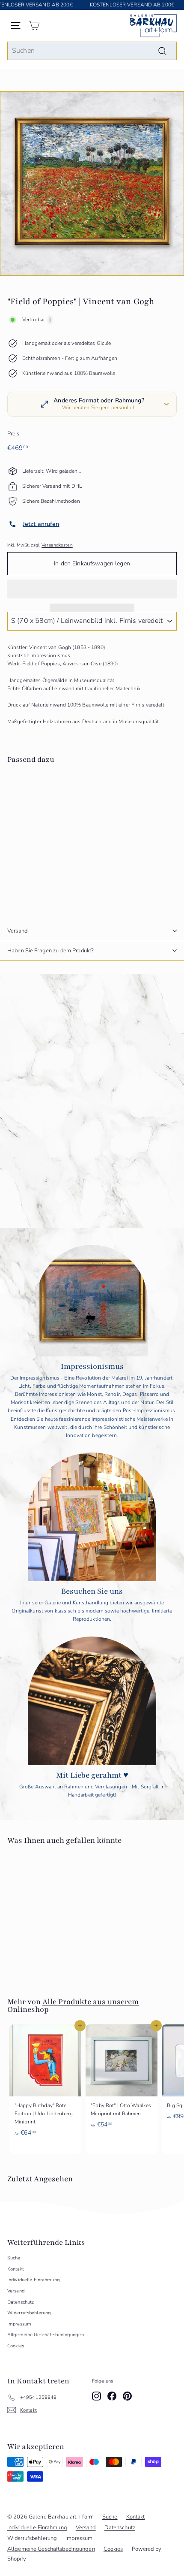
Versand (17, 931)
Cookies (16, 2346)
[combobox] (92, 51)
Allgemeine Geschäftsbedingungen (46, 2335)
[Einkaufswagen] (34, 26)
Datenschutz (21, 2302)
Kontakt (16, 2269)
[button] (92, 589)
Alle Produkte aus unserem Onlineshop (73, 2005)
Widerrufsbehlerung (29, 2313)
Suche (14, 2258)
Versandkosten (57, 545)
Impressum (19, 2324)
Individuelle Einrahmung (34, 2280)
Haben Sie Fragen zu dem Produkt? (50, 951)
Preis (13, 434)
